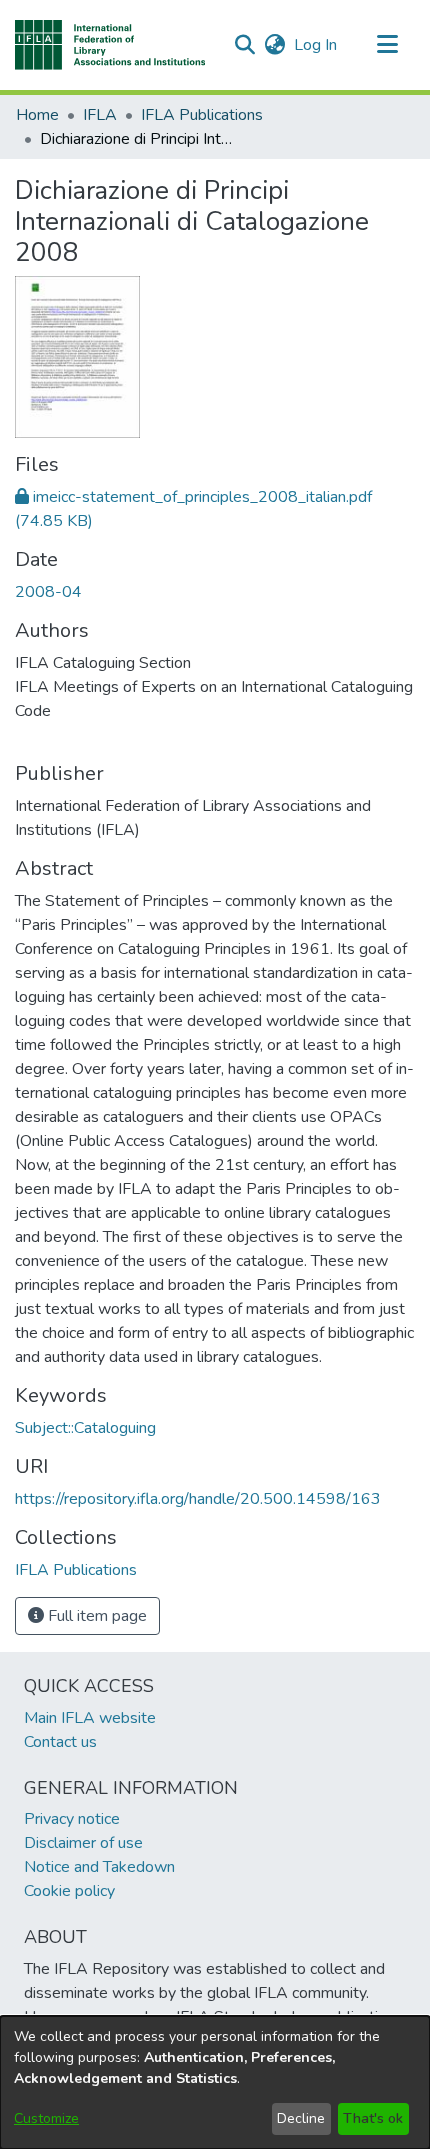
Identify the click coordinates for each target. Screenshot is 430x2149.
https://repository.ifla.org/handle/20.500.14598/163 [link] (198, 1499)
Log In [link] (316, 45)
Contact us (60, 1742)
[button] (110, 45)
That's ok (373, 2118)
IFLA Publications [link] (202, 115)
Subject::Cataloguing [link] (85, 1428)
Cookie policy (69, 1891)
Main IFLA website (90, 1718)
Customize (46, 2118)
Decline (301, 2118)
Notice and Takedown (99, 1867)
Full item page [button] (95, 1616)
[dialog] (215, 2082)
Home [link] (37, 115)
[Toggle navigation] (387, 45)
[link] (76, 1570)
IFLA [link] (100, 115)
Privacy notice (72, 1819)
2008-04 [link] (48, 592)
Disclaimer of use (83, 1843)
